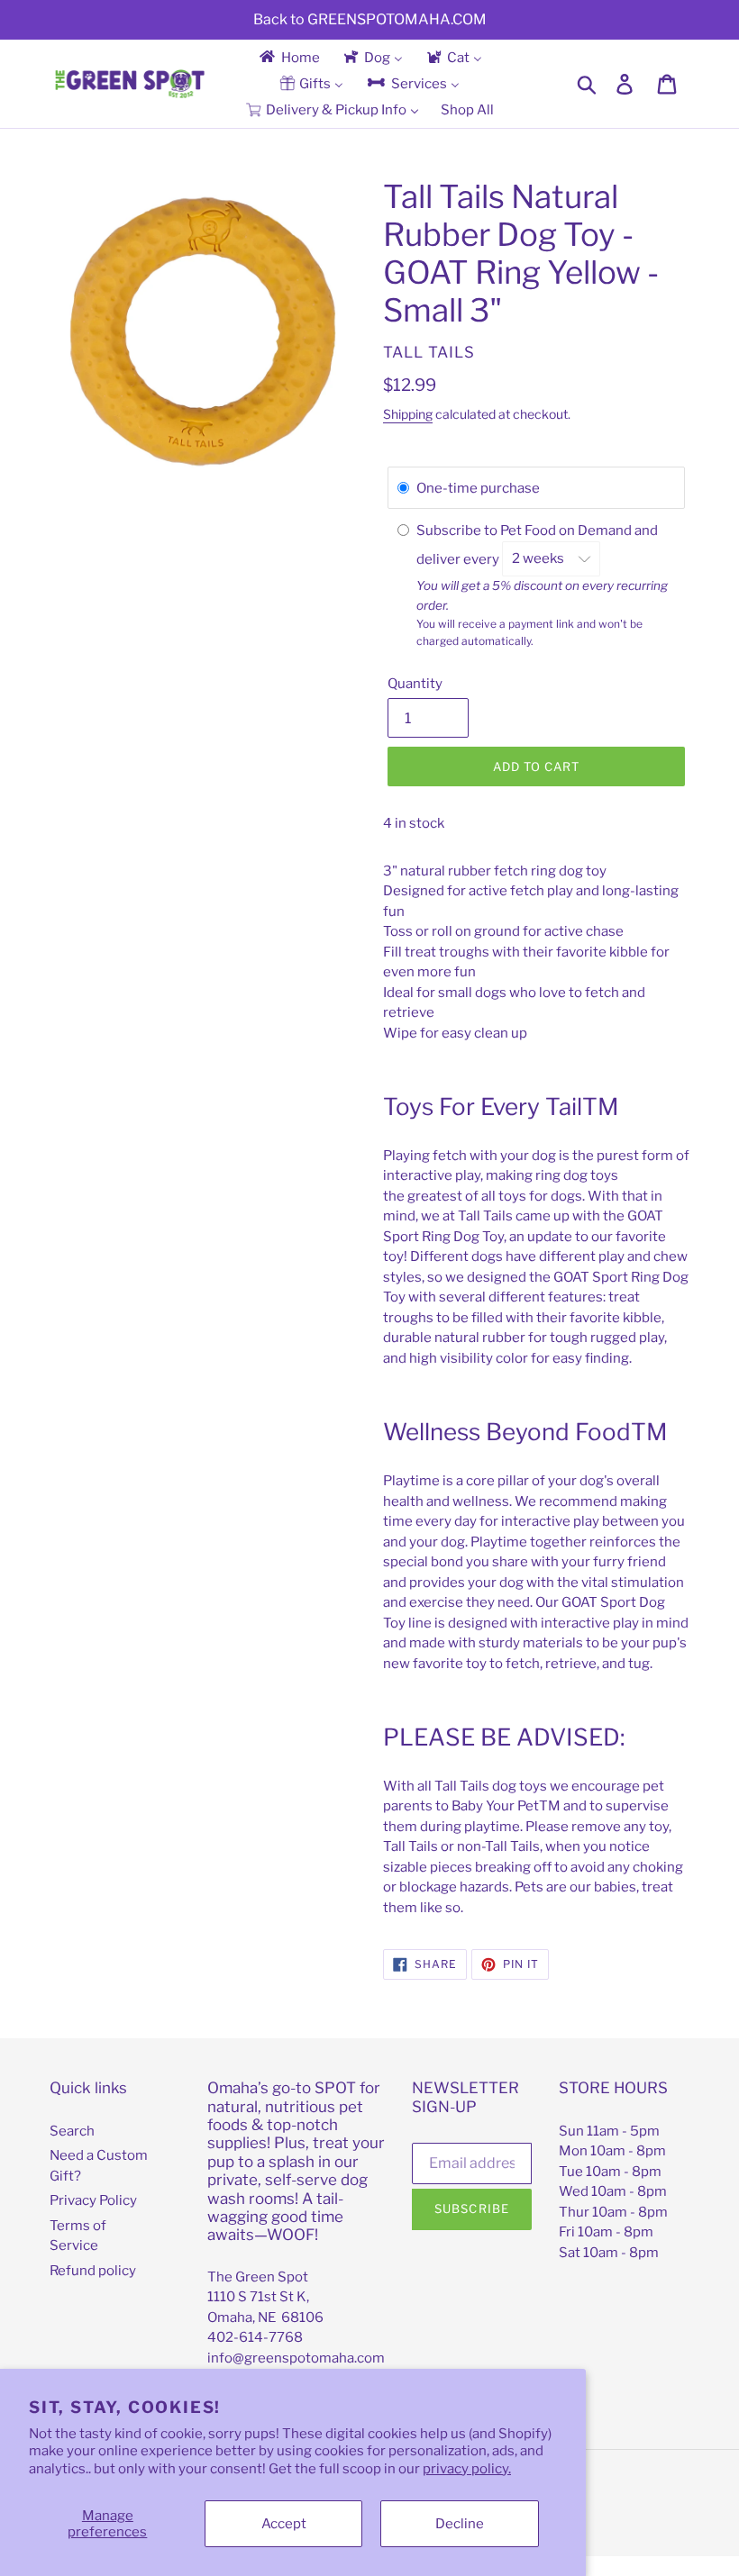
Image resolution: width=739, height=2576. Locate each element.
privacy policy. (467, 2469)
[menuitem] (288, 57)
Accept (284, 2524)
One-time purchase (478, 488)
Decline (460, 2524)
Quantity (415, 684)
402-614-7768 (255, 2337)
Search (72, 2131)
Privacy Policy (93, 2200)
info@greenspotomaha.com (296, 2358)
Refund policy (93, 2271)
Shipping (408, 414)
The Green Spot (258, 2277)
